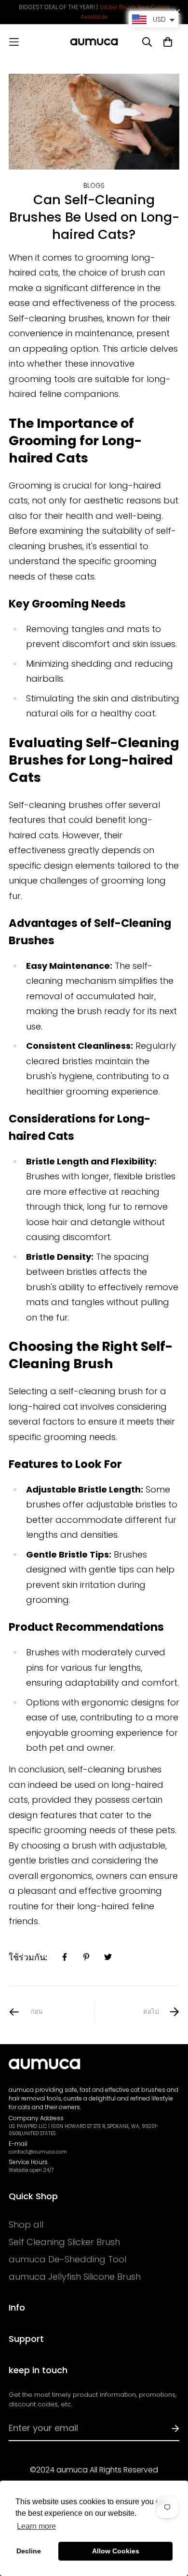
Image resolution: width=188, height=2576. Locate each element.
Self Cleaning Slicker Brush (64, 2242)
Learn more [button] (36, 2526)
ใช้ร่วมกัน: (28, 1957)
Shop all (26, 2225)
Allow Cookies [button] (116, 2551)
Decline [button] (29, 2551)
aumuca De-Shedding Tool (67, 2259)
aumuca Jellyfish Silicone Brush (75, 2277)
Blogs (94, 186)
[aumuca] (94, 42)
